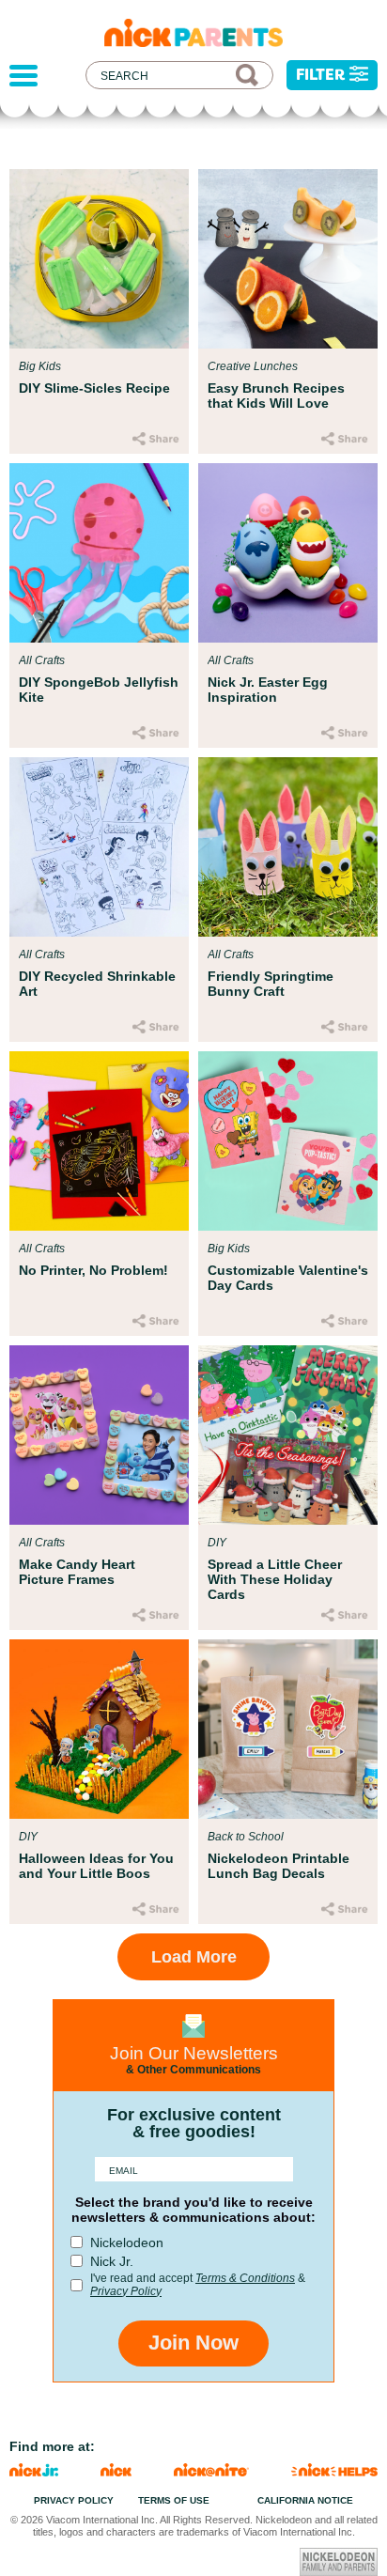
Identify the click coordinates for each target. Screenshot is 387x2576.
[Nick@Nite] (211, 2471)
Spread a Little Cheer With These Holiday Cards (275, 1579)
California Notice (305, 2500)
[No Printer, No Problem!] (99, 1141)
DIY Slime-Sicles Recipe (94, 388)
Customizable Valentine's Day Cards (288, 1278)
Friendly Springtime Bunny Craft (271, 984)
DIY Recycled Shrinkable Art (97, 984)
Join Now (193, 2343)
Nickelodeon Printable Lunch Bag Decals (279, 1866)
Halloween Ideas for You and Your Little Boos (96, 1866)
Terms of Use (174, 2500)
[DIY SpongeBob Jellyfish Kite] (99, 553)
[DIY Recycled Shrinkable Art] (99, 847)
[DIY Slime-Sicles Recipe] (99, 259)
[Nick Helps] (334, 2471)
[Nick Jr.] (34, 2471)
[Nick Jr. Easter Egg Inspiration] (288, 553)
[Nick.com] (116, 2471)
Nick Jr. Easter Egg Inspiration (268, 690)
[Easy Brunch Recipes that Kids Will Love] (288, 259)
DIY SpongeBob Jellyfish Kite (99, 690)
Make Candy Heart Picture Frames (77, 1572)
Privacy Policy (126, 2291)
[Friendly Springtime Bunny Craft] (288, 847)
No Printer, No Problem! (93, 1270)
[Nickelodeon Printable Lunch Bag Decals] (288, 1729)
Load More (194, 1957)
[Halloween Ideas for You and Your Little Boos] (99, 1729)
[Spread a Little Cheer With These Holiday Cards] (288, 1435)
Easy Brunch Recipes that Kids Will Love (276, 396)
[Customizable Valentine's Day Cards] (288, 1141)
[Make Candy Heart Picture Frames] (99, 1435)
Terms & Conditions (245, 2278)
